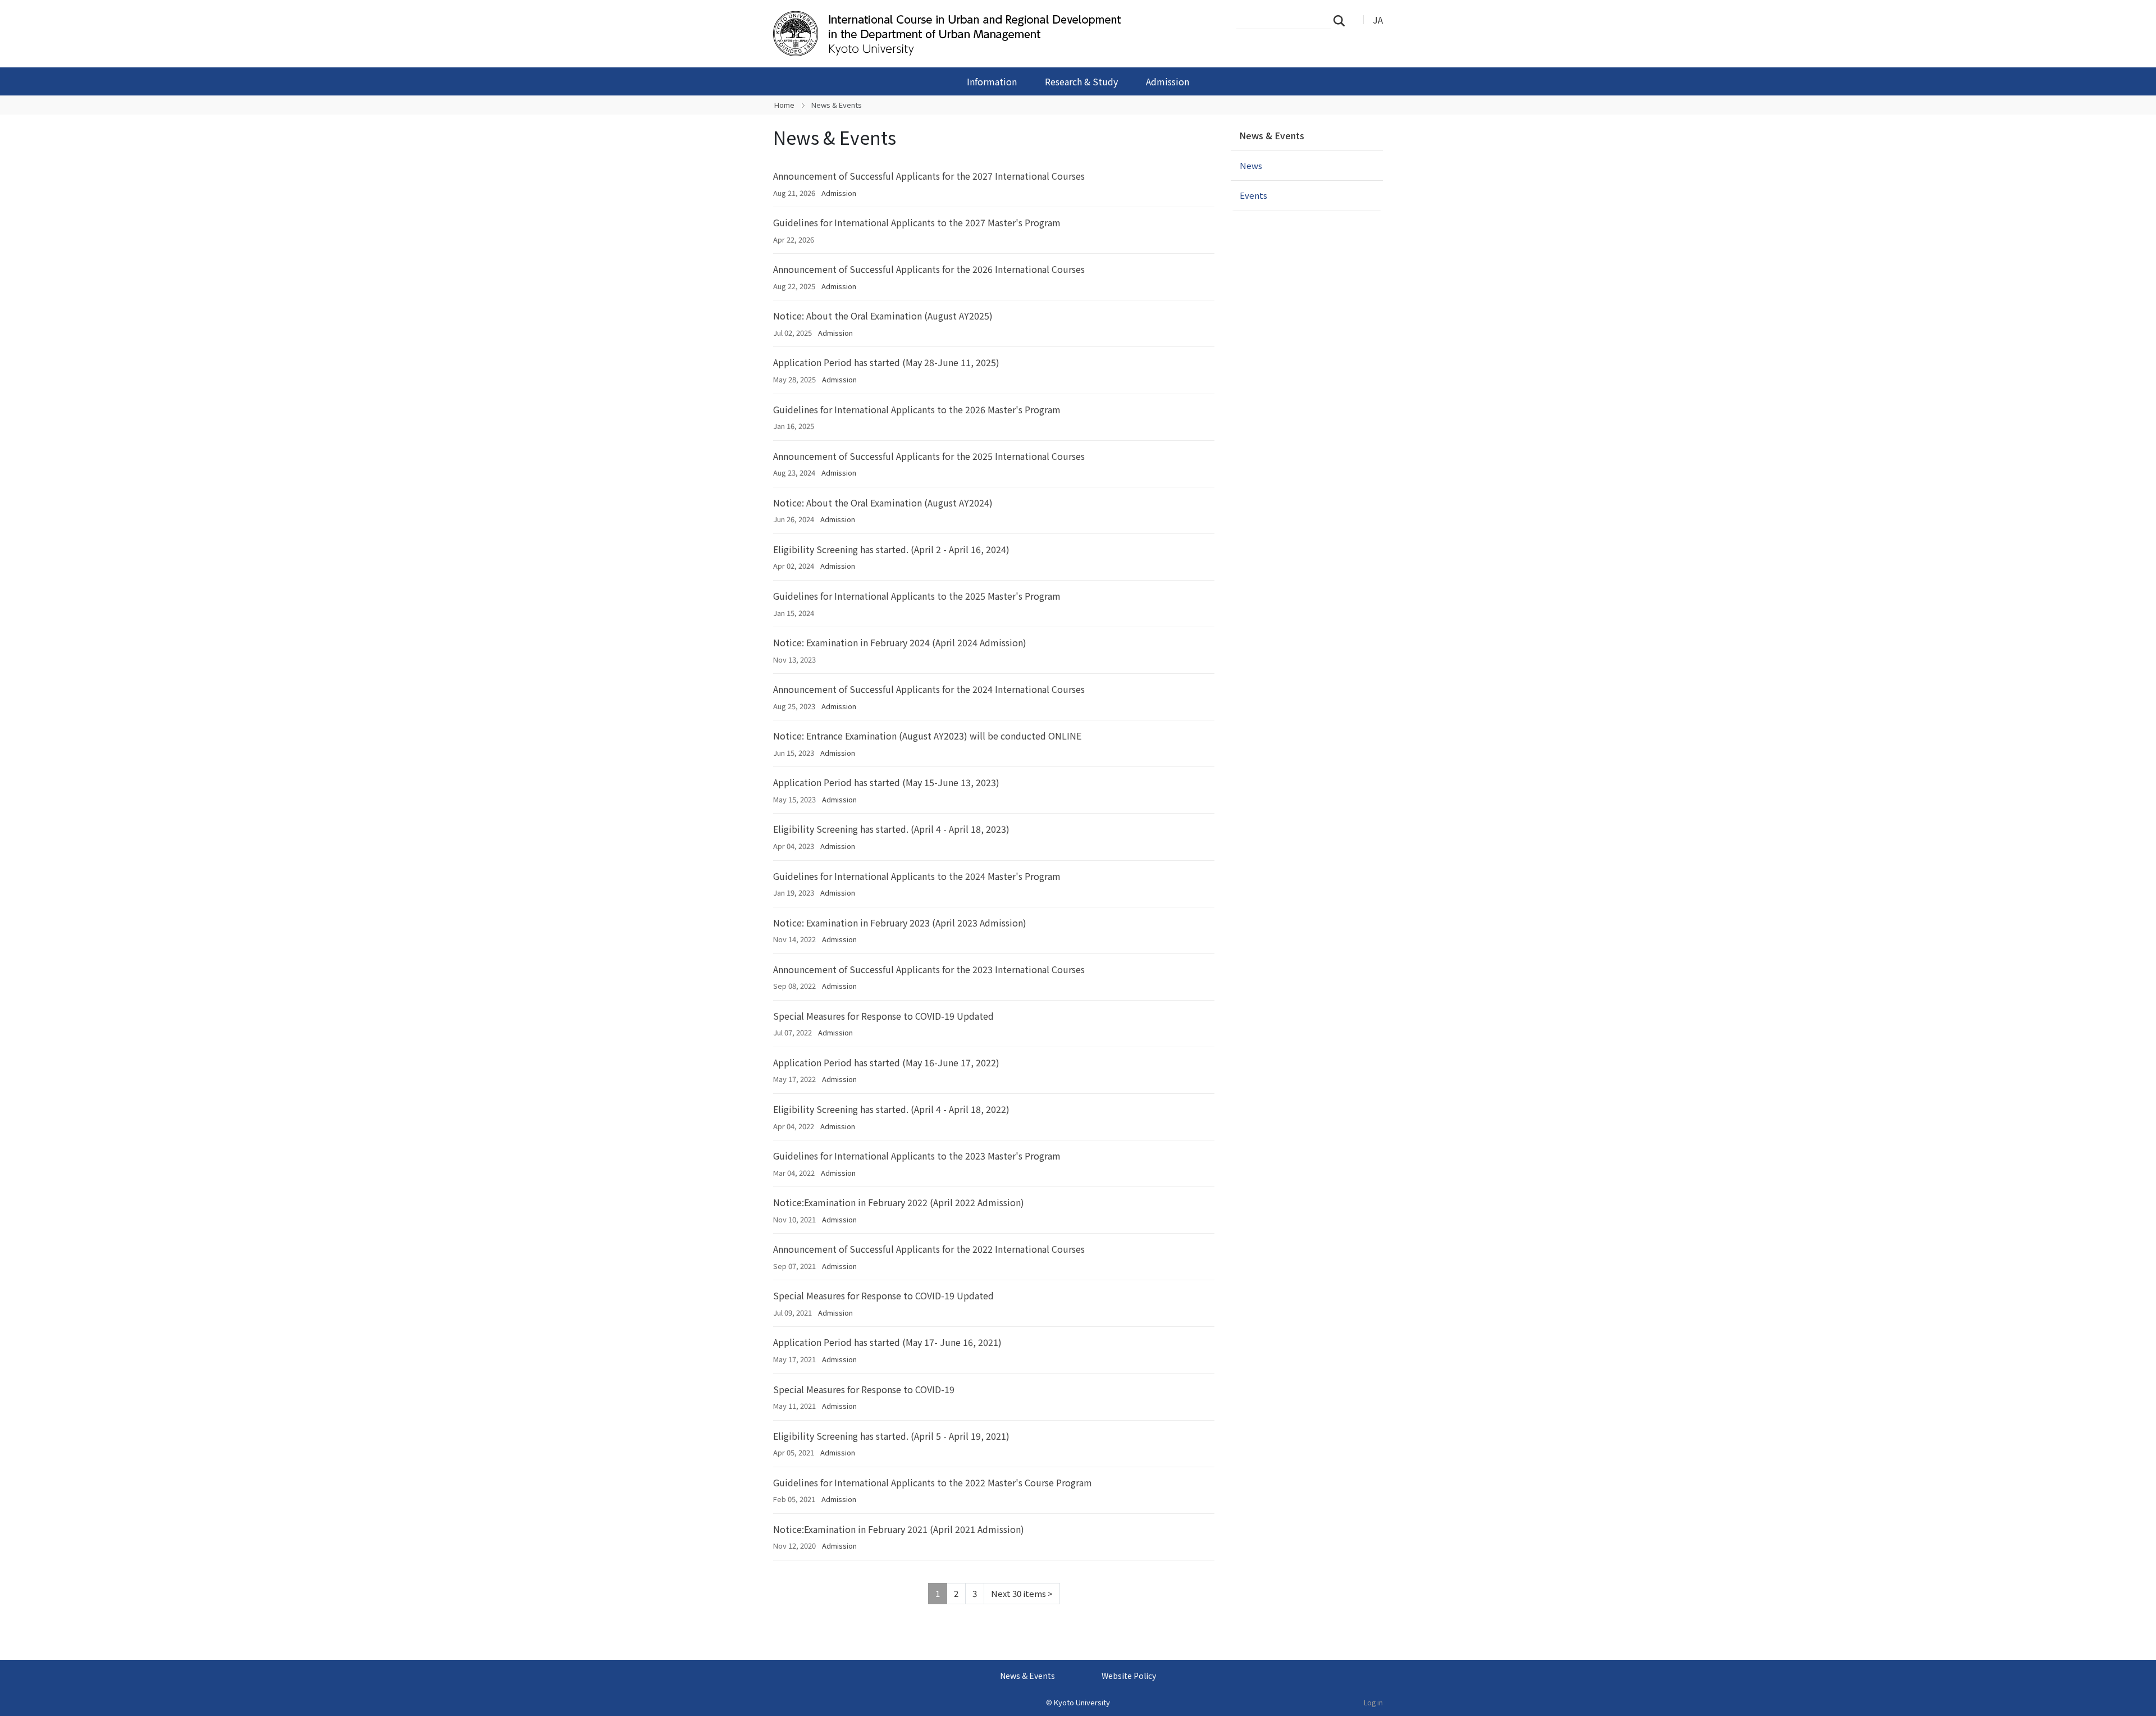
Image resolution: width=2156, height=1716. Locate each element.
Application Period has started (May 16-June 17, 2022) (886, 1062)
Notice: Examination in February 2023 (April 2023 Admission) (900, 923)
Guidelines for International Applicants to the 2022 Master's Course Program (933, 1482)
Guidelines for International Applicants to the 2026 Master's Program (917, 409)
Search (1342, 20)
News (1251, 165)
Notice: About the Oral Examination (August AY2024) (883, 503)
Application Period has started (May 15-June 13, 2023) (886, 782)
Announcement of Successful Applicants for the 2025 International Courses (929, 456)
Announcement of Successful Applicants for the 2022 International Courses (929, 1249)
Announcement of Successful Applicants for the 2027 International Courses (929, 176)
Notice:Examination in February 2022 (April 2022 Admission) (899, 1202)
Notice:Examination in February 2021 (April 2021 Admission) (899, 1529)
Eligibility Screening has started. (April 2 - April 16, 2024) (891, 549)
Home (784, 105)
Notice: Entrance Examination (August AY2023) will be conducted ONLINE (927, 736)
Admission (1168, 81)
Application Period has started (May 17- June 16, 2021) (887, 1342)
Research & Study (1081, 81)
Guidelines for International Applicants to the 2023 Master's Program (917, 1156)
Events (1253, 195)
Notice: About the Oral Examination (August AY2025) (883, 316)
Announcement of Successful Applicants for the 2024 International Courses (929, 689)
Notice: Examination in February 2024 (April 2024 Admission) (900, 642)
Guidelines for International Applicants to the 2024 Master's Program (917, 876)
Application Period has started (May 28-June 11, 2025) (886, 362)
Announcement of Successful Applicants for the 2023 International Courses (929, 969)
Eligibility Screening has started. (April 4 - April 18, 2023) (891, 829)
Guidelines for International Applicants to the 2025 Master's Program (917, 596)
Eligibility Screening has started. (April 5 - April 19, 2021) (891, 1436)
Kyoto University (1082, 1702)
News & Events (1272, 135)
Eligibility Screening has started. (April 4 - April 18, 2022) (891, 1109)
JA (1378, 20)
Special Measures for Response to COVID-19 (864, 1389)
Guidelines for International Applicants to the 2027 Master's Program (917, 222)
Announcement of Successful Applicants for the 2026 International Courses (929, 269)
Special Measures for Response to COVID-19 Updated (883, 1016)
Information (992, 81)
